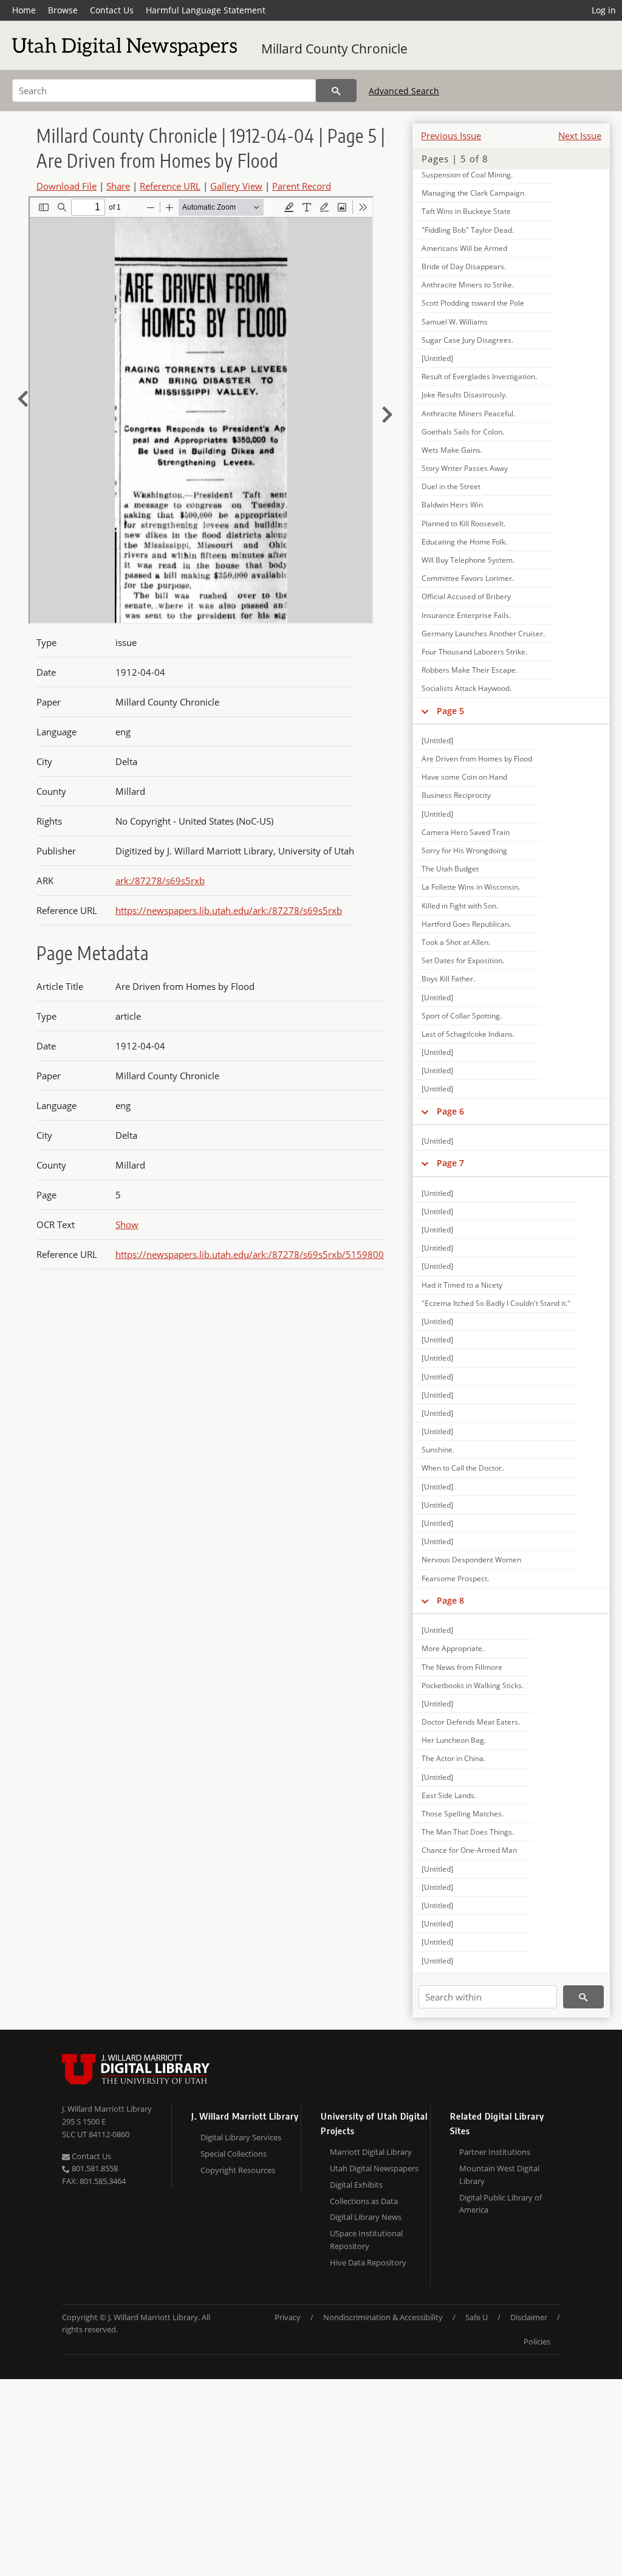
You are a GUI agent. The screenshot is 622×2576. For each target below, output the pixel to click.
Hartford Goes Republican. (466, 924)
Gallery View (236, 186)
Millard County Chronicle (334, 49)
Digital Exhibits (356, 2185)
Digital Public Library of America (501, 2204)
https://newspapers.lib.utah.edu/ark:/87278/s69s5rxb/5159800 (250, 1254)
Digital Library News (366, 2217)
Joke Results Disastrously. (464, 395)
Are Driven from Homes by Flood (477, 759)
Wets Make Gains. (452, 450)
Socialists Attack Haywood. (466, 688)
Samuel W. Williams (455, 322)
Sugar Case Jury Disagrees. (467, 340)
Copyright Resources (238, 2170)
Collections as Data (364, 2201)
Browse (63, 10)
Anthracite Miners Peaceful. (468, 414)
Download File (67, 186)
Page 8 (450, 1600)
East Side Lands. (449, 1795)
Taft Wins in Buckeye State (466, 211)
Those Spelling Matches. (463, 1814)
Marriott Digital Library (371, 2152)
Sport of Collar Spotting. (462, 1016)
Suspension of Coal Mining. (467, 175)
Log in (604, 10)
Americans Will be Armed (464, 248)
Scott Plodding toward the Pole (473, 303)
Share (118, 186)
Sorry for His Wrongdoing (464, 850)
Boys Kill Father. (448, 979)
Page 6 (450, 1111)
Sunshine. (438, 1450)
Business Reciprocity (456, 795)
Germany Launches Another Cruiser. (483, 634)
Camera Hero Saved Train (466, 832)
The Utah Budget (450, 869)
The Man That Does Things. (468, 1832)
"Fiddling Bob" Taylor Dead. (468, 230)
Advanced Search (404, 91)
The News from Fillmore (462, 1667)
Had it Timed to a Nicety (462, 1285)
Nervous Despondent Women (471, 1560)
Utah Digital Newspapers (374, 2168)
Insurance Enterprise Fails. (466, 615)
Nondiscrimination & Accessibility (383, 2317)
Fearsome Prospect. (455, 1578)
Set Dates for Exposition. (463, 960)
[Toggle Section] (425, 711)
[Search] (336, 91)
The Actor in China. (453, 1758)
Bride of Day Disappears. (464, 266)
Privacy (288, 2317)
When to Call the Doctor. (463, 1468)
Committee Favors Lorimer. (468, 578)
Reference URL (170, 186)
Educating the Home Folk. (464, 542)
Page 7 (450, 1163)
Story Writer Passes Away (465, 468)
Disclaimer (529, 2317)
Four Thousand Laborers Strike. (474, 652)
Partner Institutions (495, 2152)
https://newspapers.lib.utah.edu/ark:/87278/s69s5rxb (229, 910)
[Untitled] (437, 358)
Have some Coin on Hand (464, 777)
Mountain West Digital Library (499, 2175)
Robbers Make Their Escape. (470, 670)
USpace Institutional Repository (366, 2240)
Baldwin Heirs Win (452, 505)
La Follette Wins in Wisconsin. (471, 887)
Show (127, 1224)
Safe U (477, 2317)
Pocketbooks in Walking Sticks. (473, 1685)
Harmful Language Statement (206, 10)
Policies (537, 2341)
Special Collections (234, 2154)
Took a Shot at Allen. (456, 942)
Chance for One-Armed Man (469, 1850)
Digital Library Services (241, 2137)
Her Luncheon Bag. (454, 1740)
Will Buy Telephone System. (468, 560)
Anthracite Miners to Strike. (468, 285)
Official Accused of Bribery (466, 596)
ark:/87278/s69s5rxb (160, 881)
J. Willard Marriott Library (107, 2109)
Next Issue (580, 136)
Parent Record (302, 186)
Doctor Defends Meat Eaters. (471, 1722)
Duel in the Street (451, 486)
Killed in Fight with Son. (460, 906)
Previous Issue (451, 136)
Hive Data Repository (368, 2262)
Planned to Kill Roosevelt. (463, 524)
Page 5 (450, 711)
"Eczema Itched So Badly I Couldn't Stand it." (496, 1303)
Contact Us (112, 10)
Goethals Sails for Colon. (463, 432)
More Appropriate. (453, 1648)
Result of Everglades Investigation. (479, 376)
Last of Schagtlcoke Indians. (468, 1034)
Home (24, 10)
